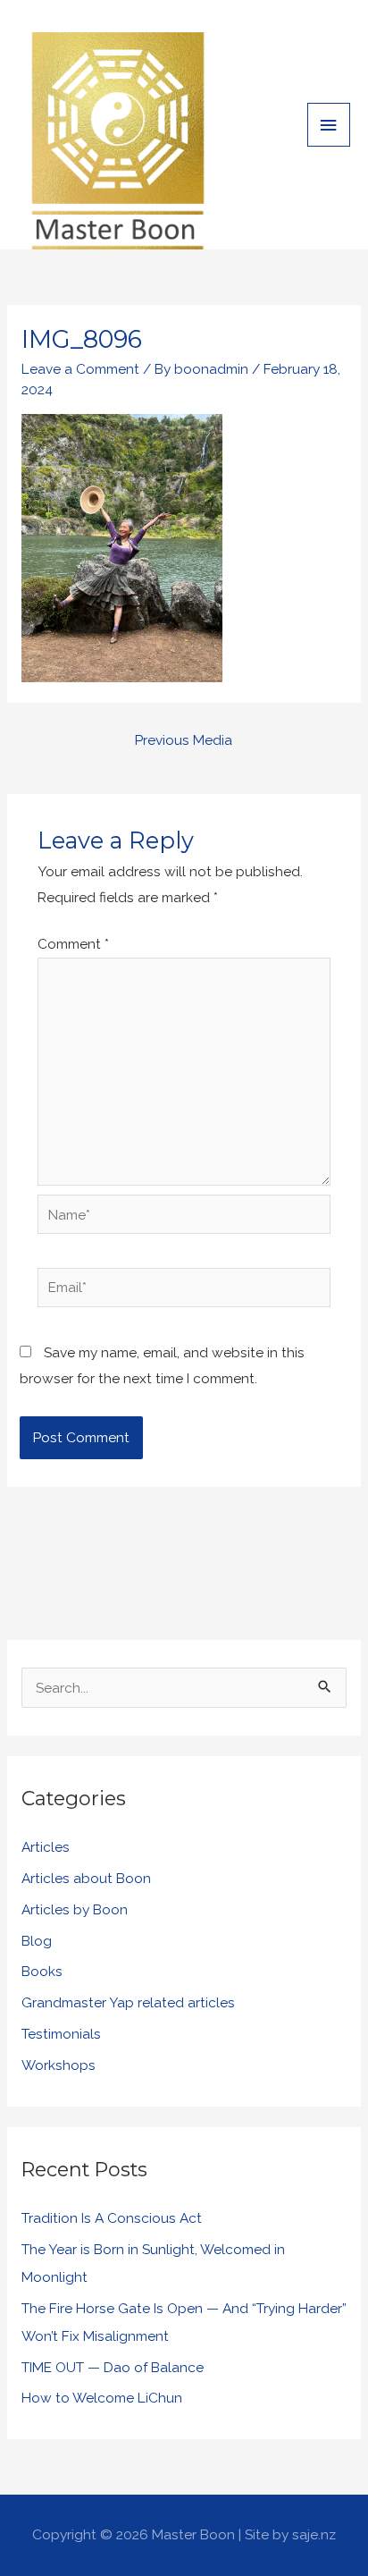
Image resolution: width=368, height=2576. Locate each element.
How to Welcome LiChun (102, 2398)
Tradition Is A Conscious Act (112, 2218)
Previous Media (184, 740)
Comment (73, 944)
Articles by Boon (75, 1909)
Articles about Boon (86, 1878)
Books (42, 1971)
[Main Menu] (329, 125)
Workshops (59, 2065)
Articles (46, 1847)
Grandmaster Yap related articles (128, 2002)
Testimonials (61, 2034)
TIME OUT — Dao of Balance (113, 2367)
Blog (37, 1941)
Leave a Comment (80, 369)
